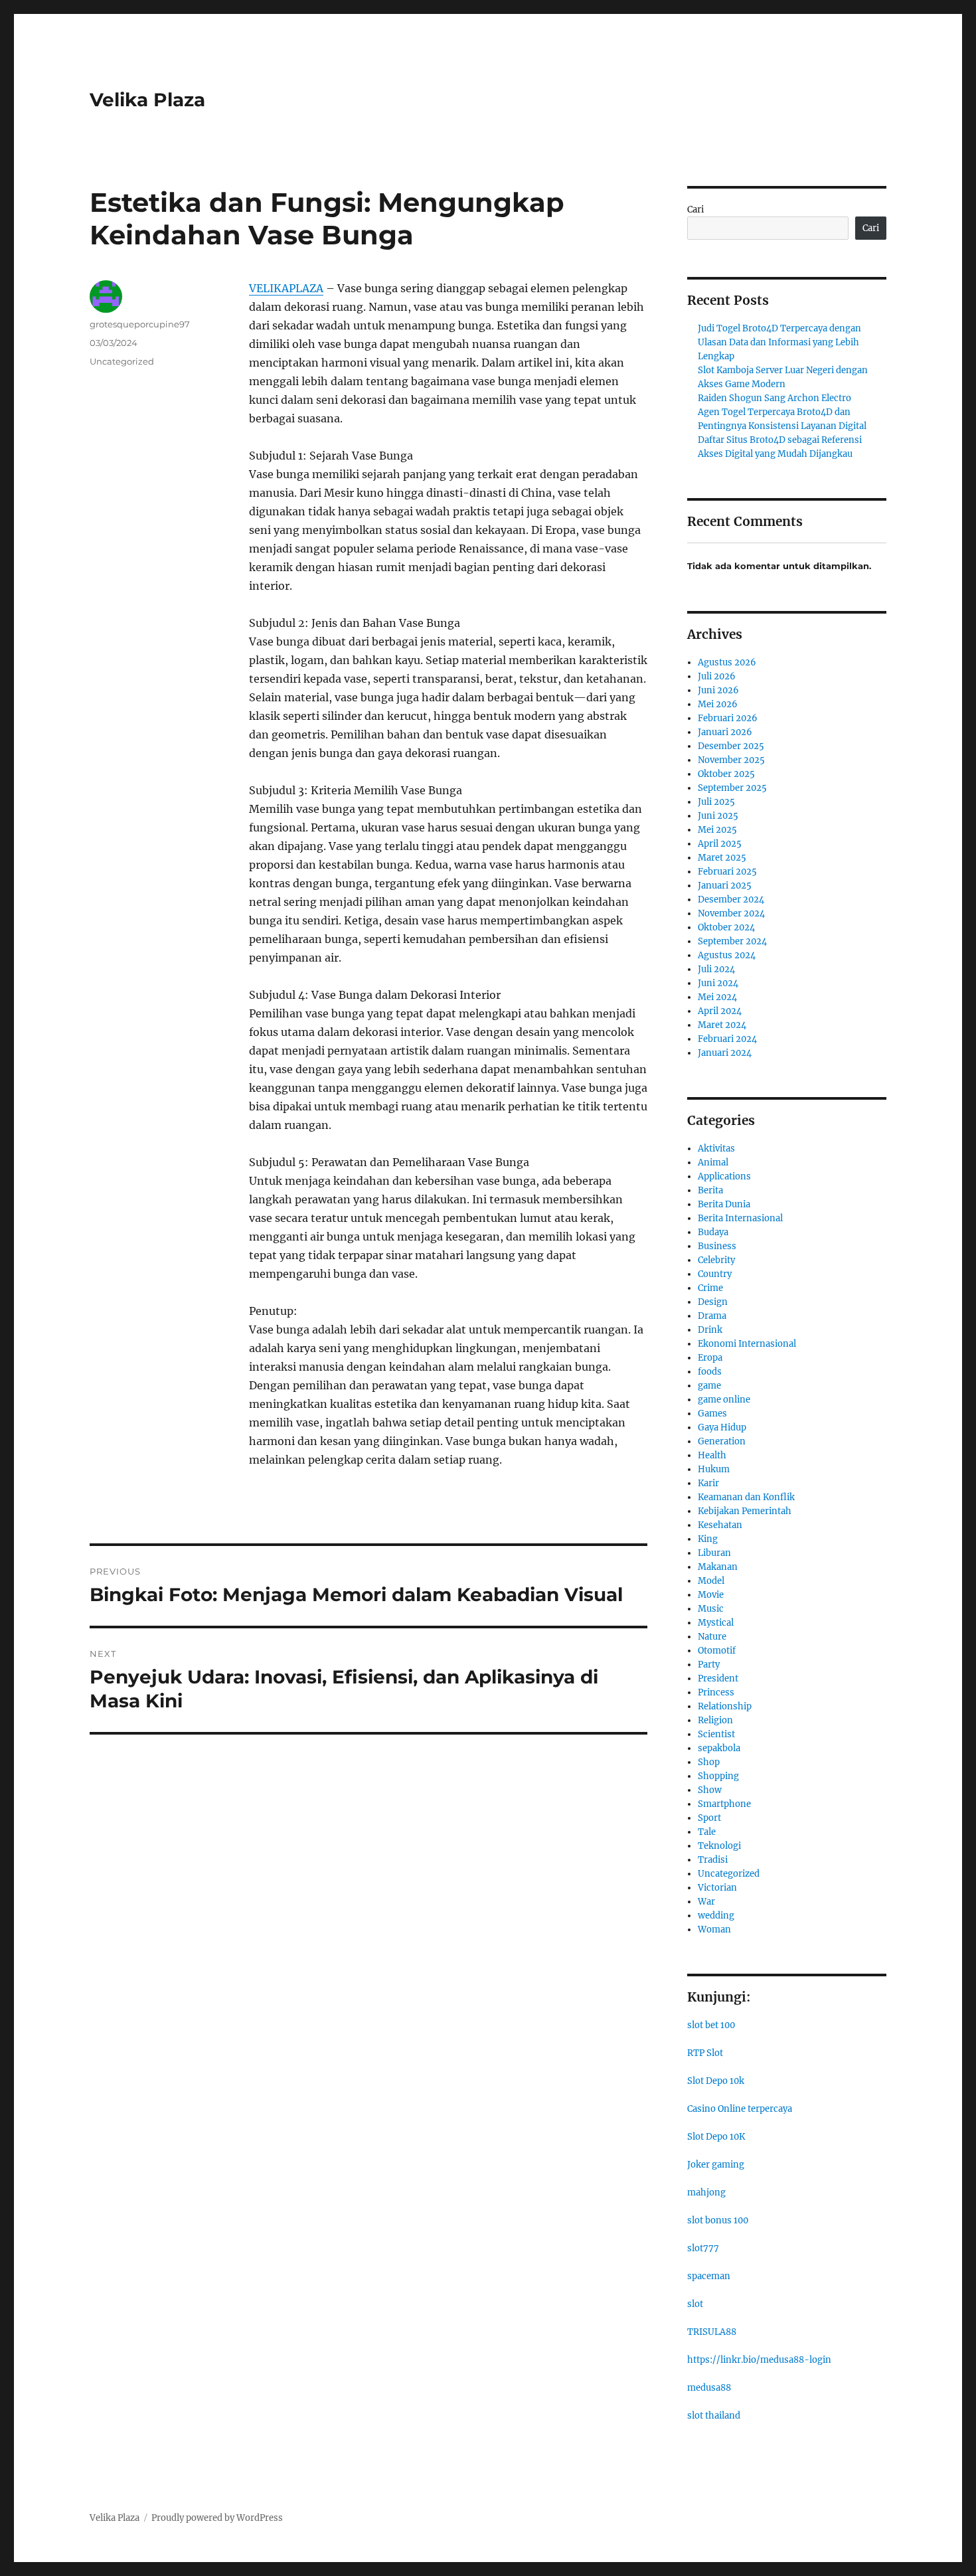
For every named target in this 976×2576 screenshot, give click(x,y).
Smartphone (724, 1804)
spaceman (709, 2276)
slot (695, 2304)
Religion (715, 1720)
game (709, 1386)
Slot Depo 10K (716, 2137)
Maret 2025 (722, 858)
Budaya (713, 1232)
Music (711, 1609)
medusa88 (709, 2388)
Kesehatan (720, 1525)
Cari (695, 210)
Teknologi (719, 1846)
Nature (712, 1637)
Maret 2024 (722, 1025)
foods (710, 1372)
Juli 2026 (717, 676)
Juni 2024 (718, 983)
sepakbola (719, 1748)
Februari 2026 (728, 718)
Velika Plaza (147, 100)
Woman (714, 1930)
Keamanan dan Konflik (746, 1497)
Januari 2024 (725, 1053)
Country (715, 1274)
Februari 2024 (727, 1039)
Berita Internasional (740, 1218)
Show (710, 1790)
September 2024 (732, 941)
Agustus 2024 (727, 955)
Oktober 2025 (726, 774)
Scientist (716, 1734)
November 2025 (731, 760)
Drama (712, 1316)
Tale (707, 1832)
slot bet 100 (711, 2025)
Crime (710, 1288)
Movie (711, 1595)
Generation (722, 1441)
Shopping (718, 1776)
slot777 (703, 2248)
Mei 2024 (717, 997)
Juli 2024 (716, 969)
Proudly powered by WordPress (217, 2518)
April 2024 (720, 1011)
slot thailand (714, 2416)
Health (712, 1455)
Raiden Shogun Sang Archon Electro (774, 398)
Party (709, 1665)
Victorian (717, 1888)
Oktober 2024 (726, 927)
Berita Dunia (724, 1204)
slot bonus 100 (718, 2220)
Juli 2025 (716, 802)
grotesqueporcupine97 (140, 324)
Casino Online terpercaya (740, 2109)
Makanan (718, 1567)
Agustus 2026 (727, 662)
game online (724, 1400)
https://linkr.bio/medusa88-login (759, 2360)
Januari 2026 (725, 732)
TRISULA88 (712, 2332)
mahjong (706, 2192)
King (708, 1539)
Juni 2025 (718, 816)
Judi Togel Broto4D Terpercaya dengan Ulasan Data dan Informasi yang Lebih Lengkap (779, 342)
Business (717, 1246)
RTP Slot (705, 2053)
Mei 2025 (717, 830)
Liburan (714, 1553)
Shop (709, 1762)
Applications (724, 1176)
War (706, 1902)
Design (713, 1302)
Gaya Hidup (722, 1427)
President (718, 1678)
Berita (710, 1190)
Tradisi (713, 1860)
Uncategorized (122, 361)
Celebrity (716, 1260)
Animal (713, 1162)
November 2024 (731, 913)
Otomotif (717, 1651)
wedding (716, 1916)
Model (711, 1581)
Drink (710, 1330)
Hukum (714, 1469)
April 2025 (720, 844)
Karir (708, 1483)
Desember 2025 (731, 746)
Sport (709, 1818)
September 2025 (732, 788)
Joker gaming (716, 2165)
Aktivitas (716, 1149)
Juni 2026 (718, 690)
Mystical (716, 1623)
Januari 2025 (725, 886)
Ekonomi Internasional (747, 1344)
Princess (716, 1692)
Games (712, 1414)
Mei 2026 (718, 704)
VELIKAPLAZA (286, 288)
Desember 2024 (731, 900)
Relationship (725, 1706)
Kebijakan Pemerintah (745, 1511)
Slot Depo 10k (716, 2081)
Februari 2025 (727, 872)
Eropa (710, 1358)
